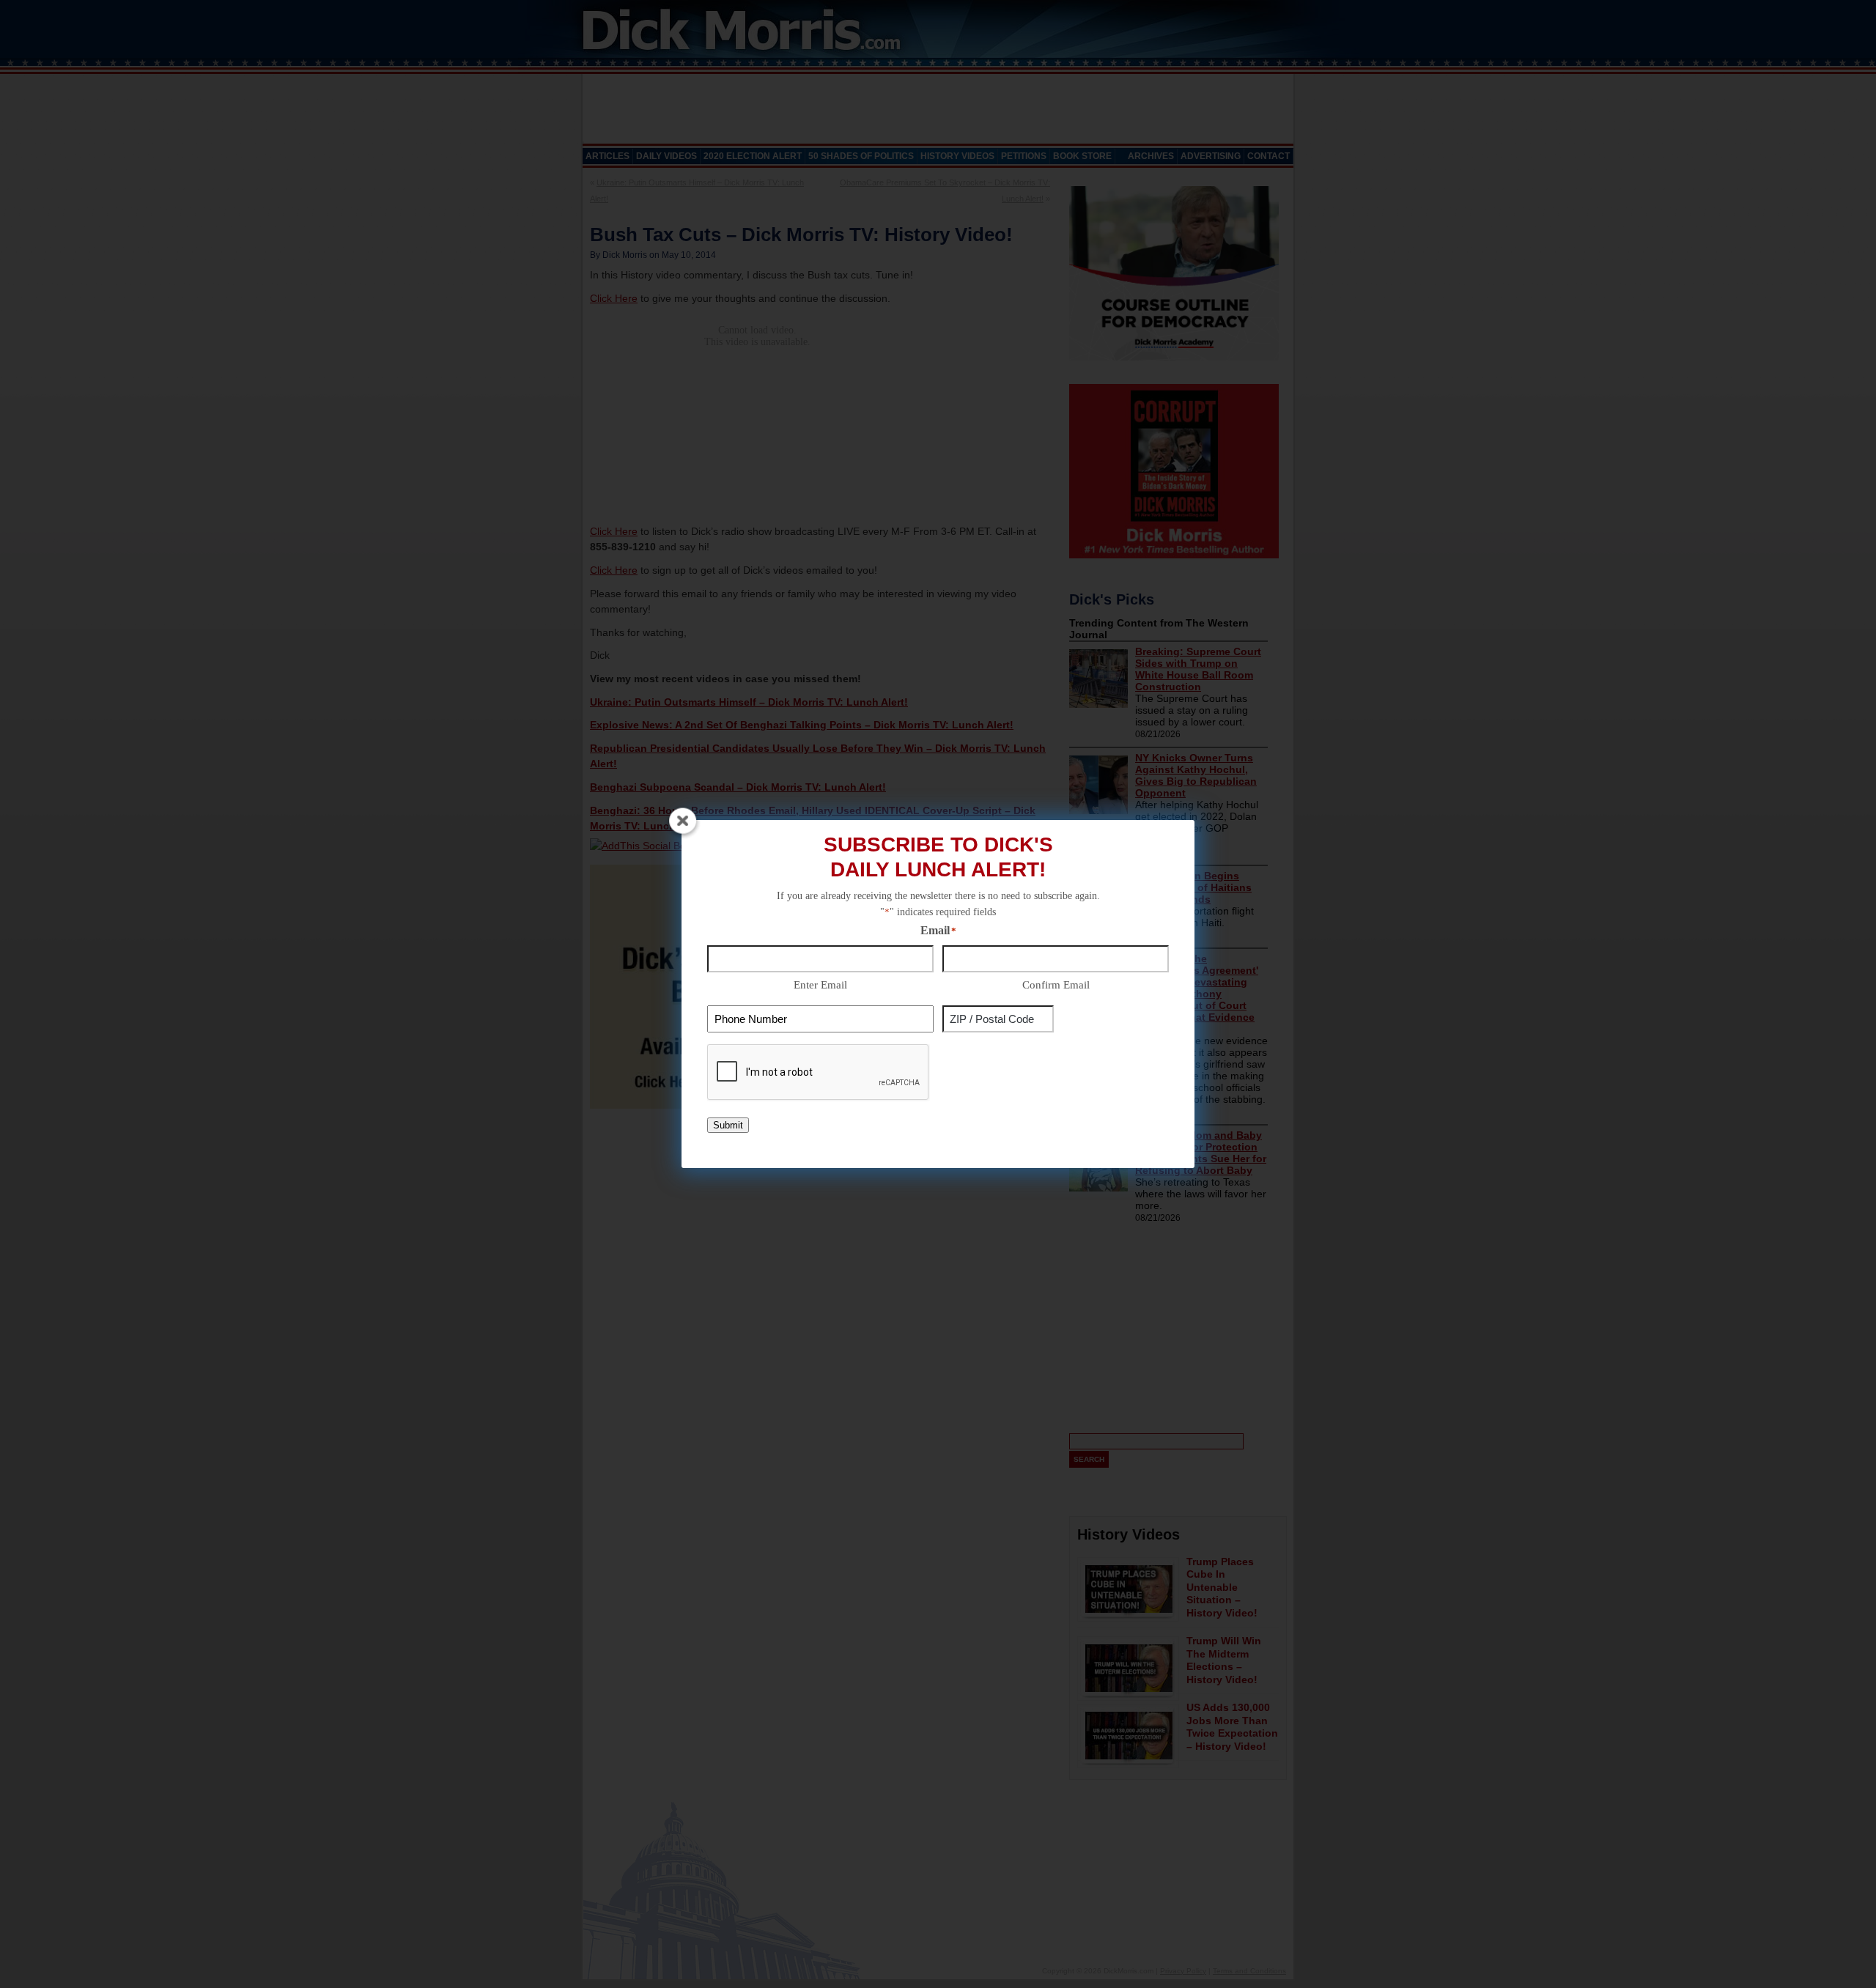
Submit (728, 1125)
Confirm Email (1056, 985)
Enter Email (820, 985)
